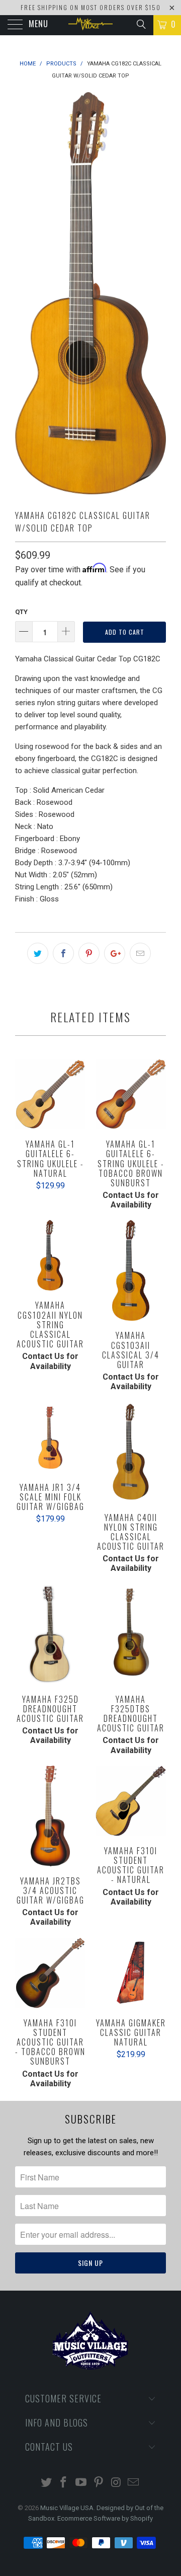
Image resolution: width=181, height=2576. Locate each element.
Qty (21, 612)
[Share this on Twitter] (38, 953)
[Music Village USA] (90, 25)
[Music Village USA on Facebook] (64, 2483)
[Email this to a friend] (140, 953)
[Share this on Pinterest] (89, 953)
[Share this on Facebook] (63, 953)
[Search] (141, 24)
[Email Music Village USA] (134, 2483)
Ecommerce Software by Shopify (105, 2518)
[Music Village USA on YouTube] (81, 2483)
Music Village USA (67, 2508)
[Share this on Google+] (115, 953)
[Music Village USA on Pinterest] (99, 2483)
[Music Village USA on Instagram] (116, 2483)
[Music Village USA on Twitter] (46, 2483)
